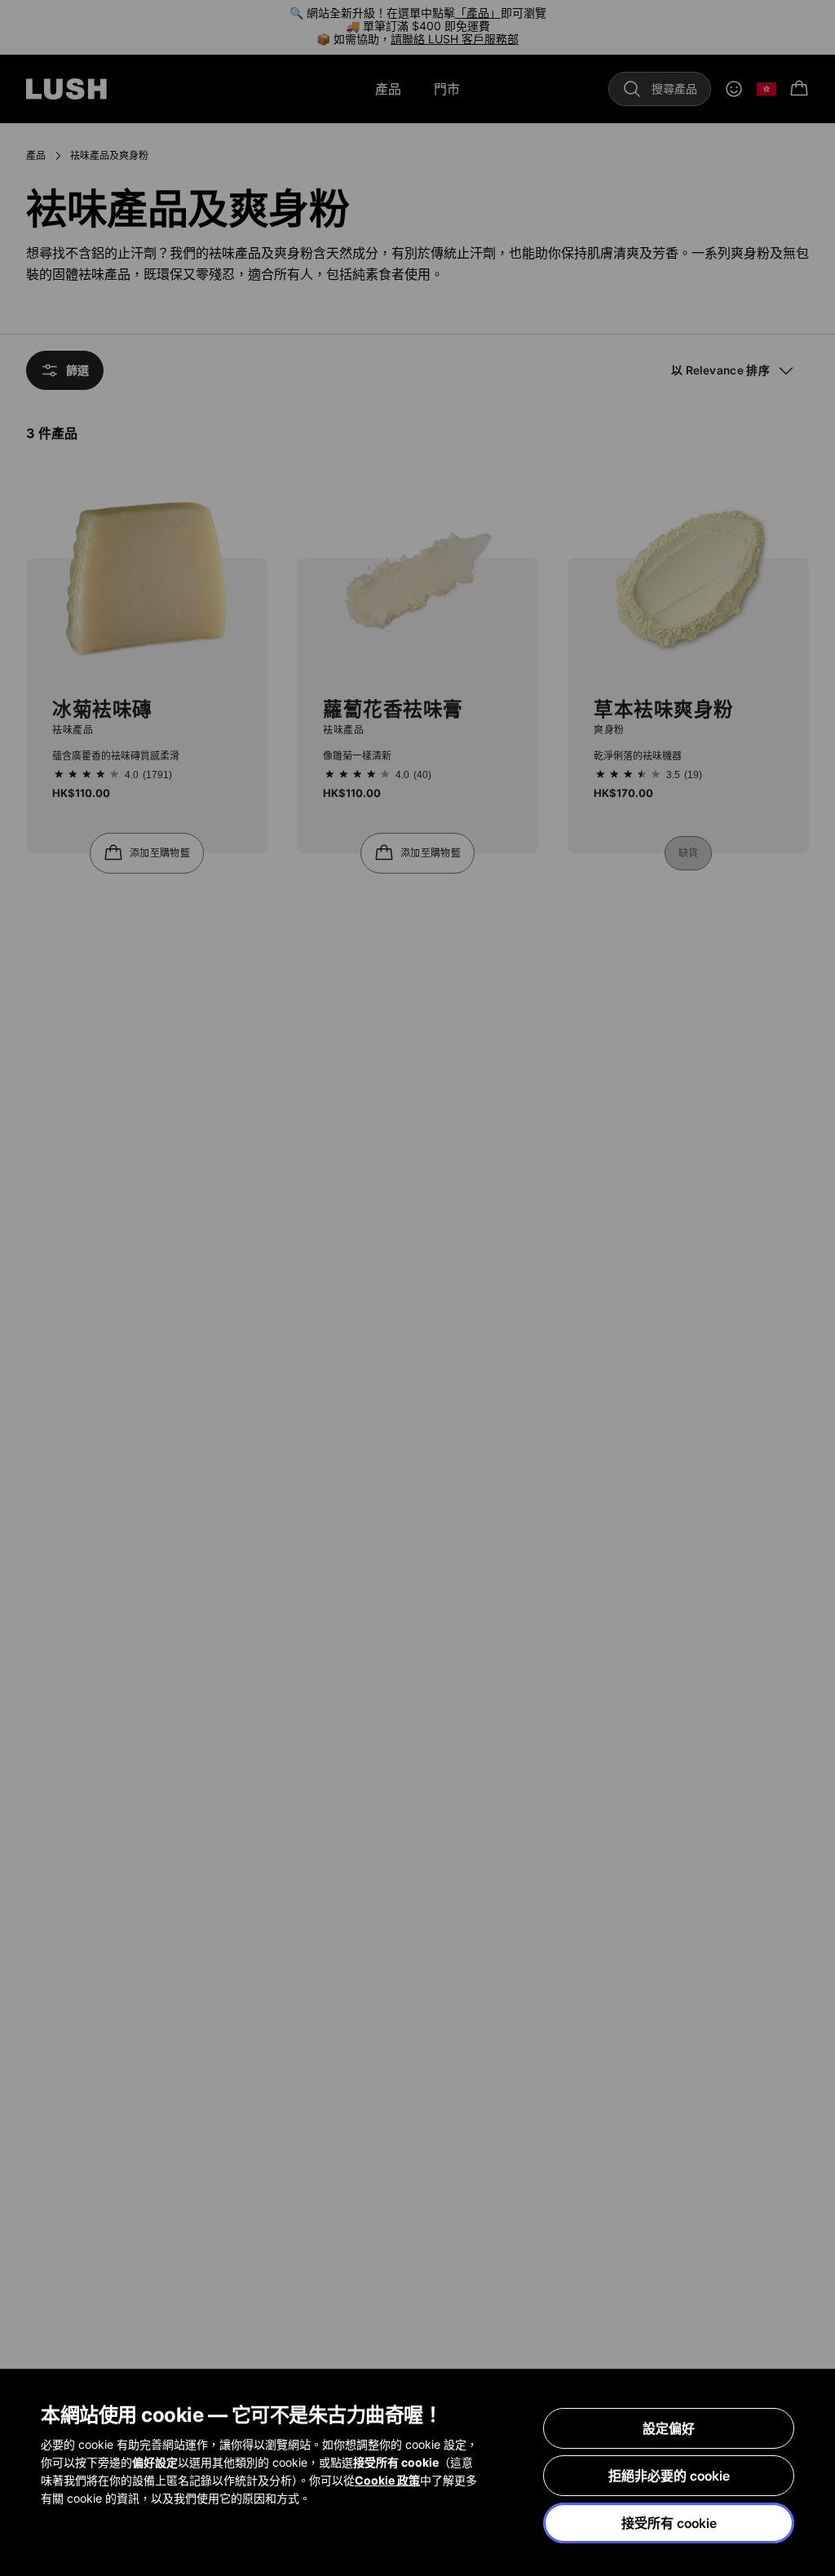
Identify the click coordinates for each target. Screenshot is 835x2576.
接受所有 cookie (669, 2523)
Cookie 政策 (387, 2480)
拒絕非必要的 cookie (669, 2476)
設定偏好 (669, 2428)
